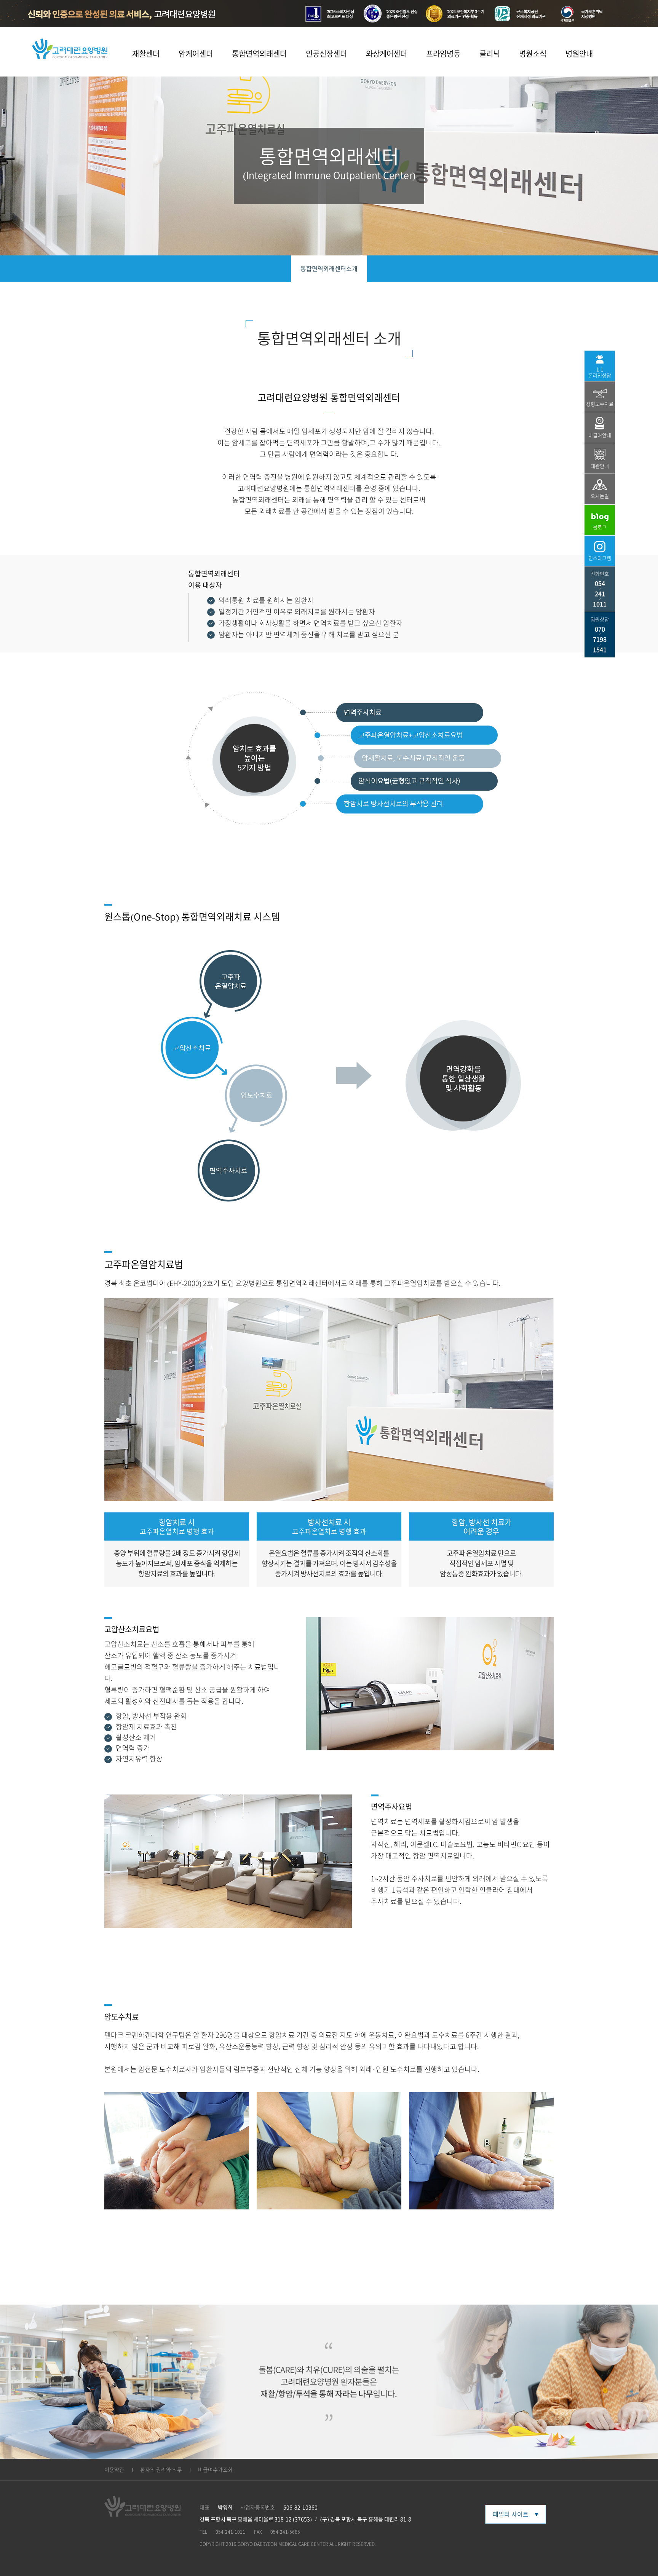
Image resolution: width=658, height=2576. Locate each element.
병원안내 (579, 54)
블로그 (600, 527)
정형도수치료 (600, 404)
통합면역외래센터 (259, 54)
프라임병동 (443, 54)
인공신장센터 (326, 54)
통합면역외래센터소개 (329, 269)
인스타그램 (600, 558)
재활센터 (146, 54)
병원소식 (533, 54)
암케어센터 (196, 54)
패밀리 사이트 (511, 2514)
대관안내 (600, 466)
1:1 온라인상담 (600, 372)
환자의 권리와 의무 (161, 2470)
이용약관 (114, 2470)
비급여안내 (600, 435)
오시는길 (600, 496)
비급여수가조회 (215, 2470)
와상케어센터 (386, 54)
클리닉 (490, 54)
